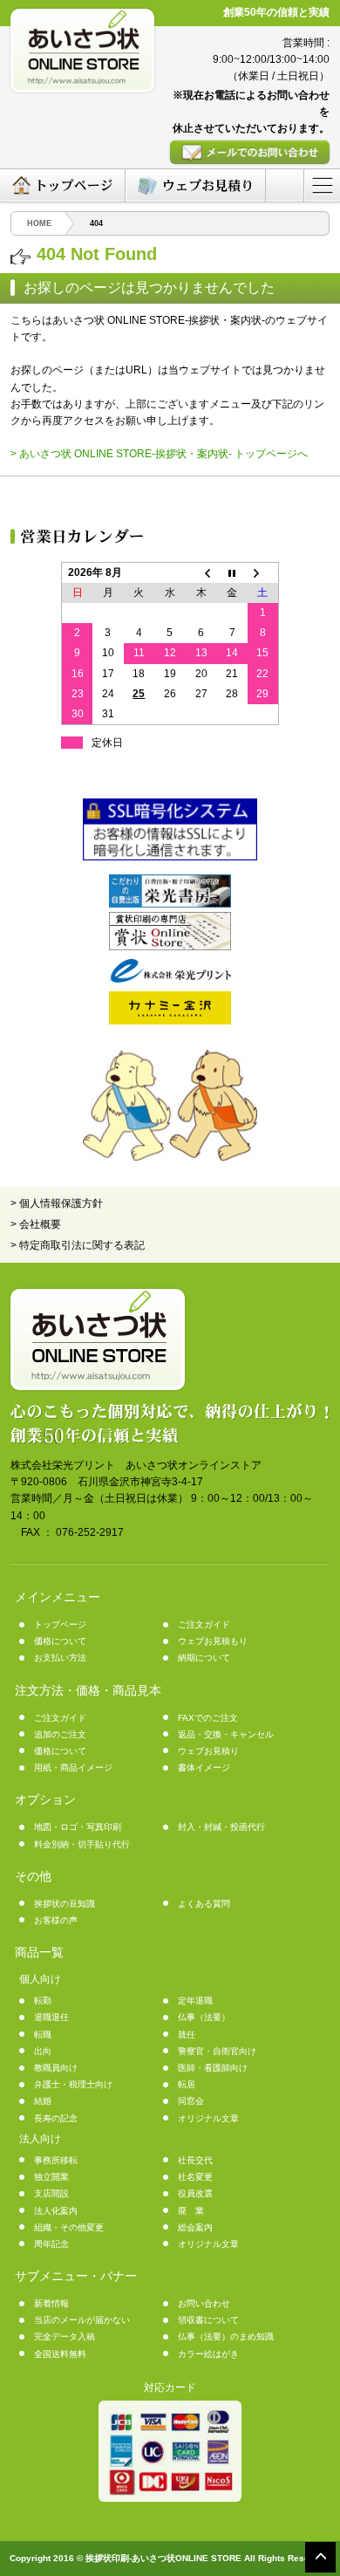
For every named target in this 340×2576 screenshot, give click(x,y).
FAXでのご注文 (208, 1718)
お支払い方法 (60, 1658)
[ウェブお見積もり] (195, 185)
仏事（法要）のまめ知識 (226, 2336)
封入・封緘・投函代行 (221, 1827)
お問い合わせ (204, 2303)
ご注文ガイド (204, 1624)
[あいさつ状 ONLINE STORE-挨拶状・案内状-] (82, 51)
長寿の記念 (56, 2118)
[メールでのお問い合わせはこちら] (250, 152)
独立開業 (51, 2177)
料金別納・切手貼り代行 (82, 1844)
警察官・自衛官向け (217, 2051)
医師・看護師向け (213, 2068)
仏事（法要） (204, 2017)
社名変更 (195, 2177)
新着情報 (51, 2303)
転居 (187, 2084)
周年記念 (51, 2244)
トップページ (60, 1624)
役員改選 (195, 2193)
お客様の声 (56, 1920)
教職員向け (56, 2068)
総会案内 (195, 2227)
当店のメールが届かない (82, 2320)
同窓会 (191, 2101)
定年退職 (195, 2001)
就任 (187, 2035)
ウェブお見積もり (213, 1641)
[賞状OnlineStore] (170, 947)
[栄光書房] (170, 904)
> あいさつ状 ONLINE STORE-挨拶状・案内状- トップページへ (159, 454)
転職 (43, 2035)
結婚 (43, 2101)
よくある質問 (204, 1904)
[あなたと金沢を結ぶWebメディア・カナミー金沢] (170, 1021)
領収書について (208, 2320)
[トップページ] (62, 185)
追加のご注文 (60, 1734)
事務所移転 (56, 2160)
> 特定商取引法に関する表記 (78, 1245)
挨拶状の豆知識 (65, 1904)
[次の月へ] (263, 572)
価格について (60, 1641)
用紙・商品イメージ (73, 1768)
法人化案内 (56, 2211)
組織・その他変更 (69, 2227)
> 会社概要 (36, 1224)
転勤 (43, 2001)
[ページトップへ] (320, 2556)
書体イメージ (204, 1768)
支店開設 (51, 2193)
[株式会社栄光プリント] (170, 979)
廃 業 (191, 2211)
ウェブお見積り (208, 1751)
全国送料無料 (60, 2354)
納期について (204, 1658)
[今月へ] (232, 572)
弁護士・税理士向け (73, 2084)
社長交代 (195, 2160)
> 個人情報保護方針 (57, 1203)
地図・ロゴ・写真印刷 (78, 1827)
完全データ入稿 (65, 2336)
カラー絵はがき (208, 2354)
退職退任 (51, 2017)
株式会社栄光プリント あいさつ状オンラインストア (136, 1465)
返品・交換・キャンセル (226, 1734)
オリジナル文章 (208, 2118)
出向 (43, 2051)
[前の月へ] (201, 572)
